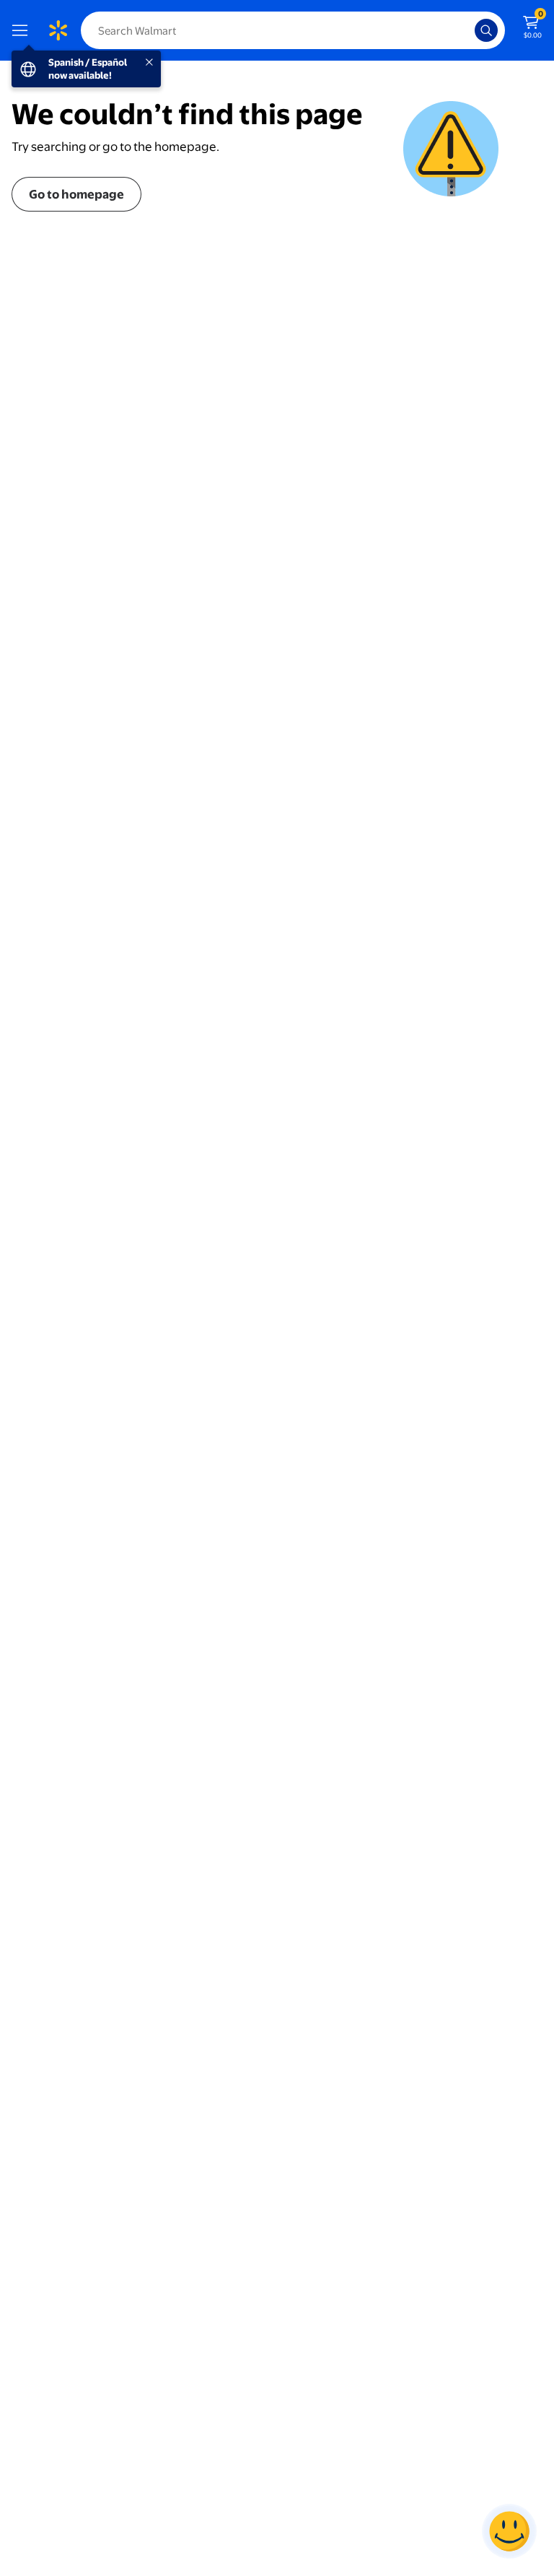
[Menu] (23, 30)
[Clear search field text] (467, 30)
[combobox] (293, 30)
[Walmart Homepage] (58, 30)
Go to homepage (76, 194)
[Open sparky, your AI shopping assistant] (509, 2531)
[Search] (486, 30)
